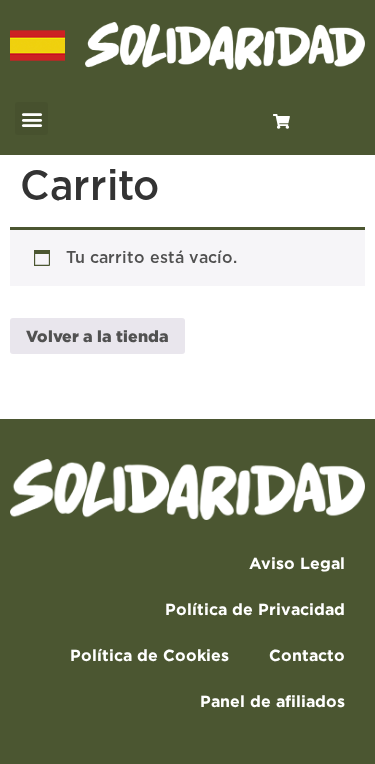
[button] (31, 118)
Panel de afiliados (272, 701)
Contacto (307, 655)
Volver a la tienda (97, 336)
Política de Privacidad (255, 609)
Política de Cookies (149, 655)
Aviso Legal (297, 563)
